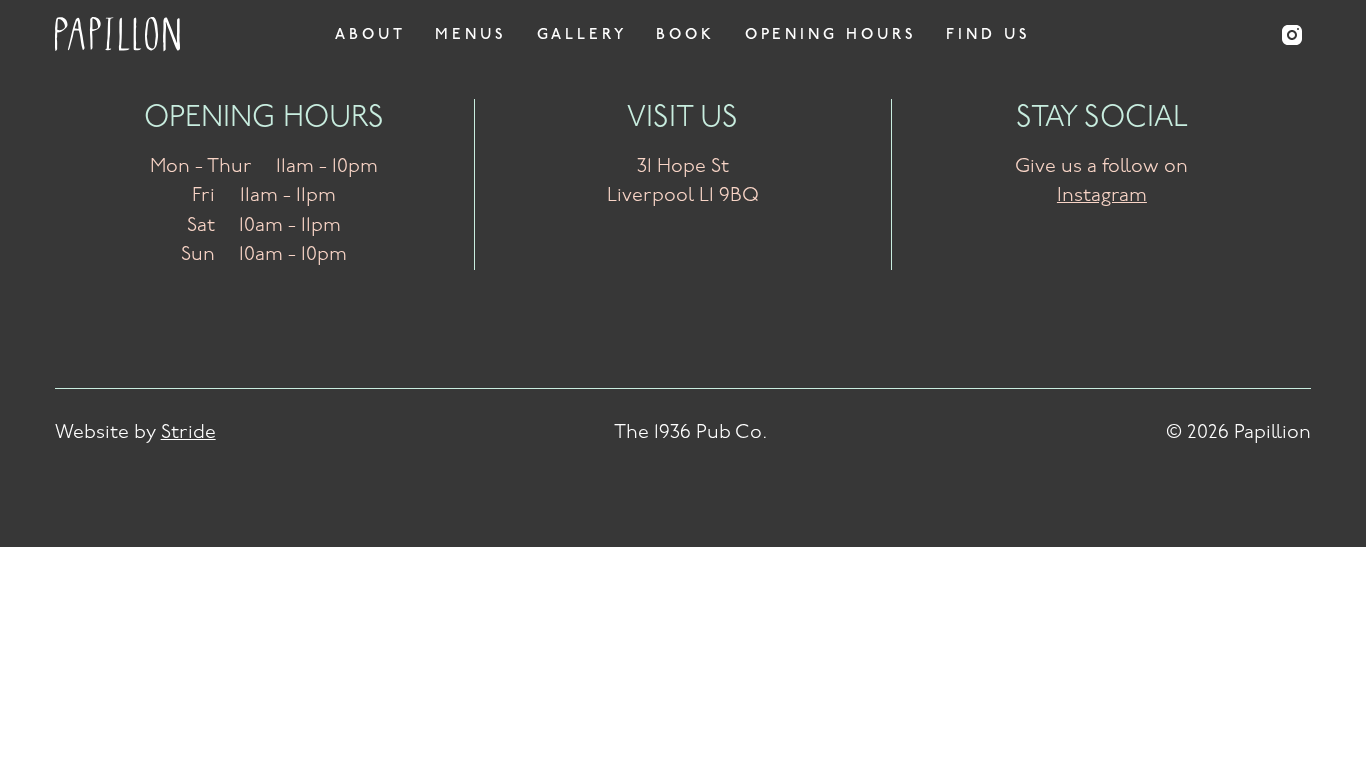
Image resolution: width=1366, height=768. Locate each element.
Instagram (1102, 196)
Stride (188, 433)
